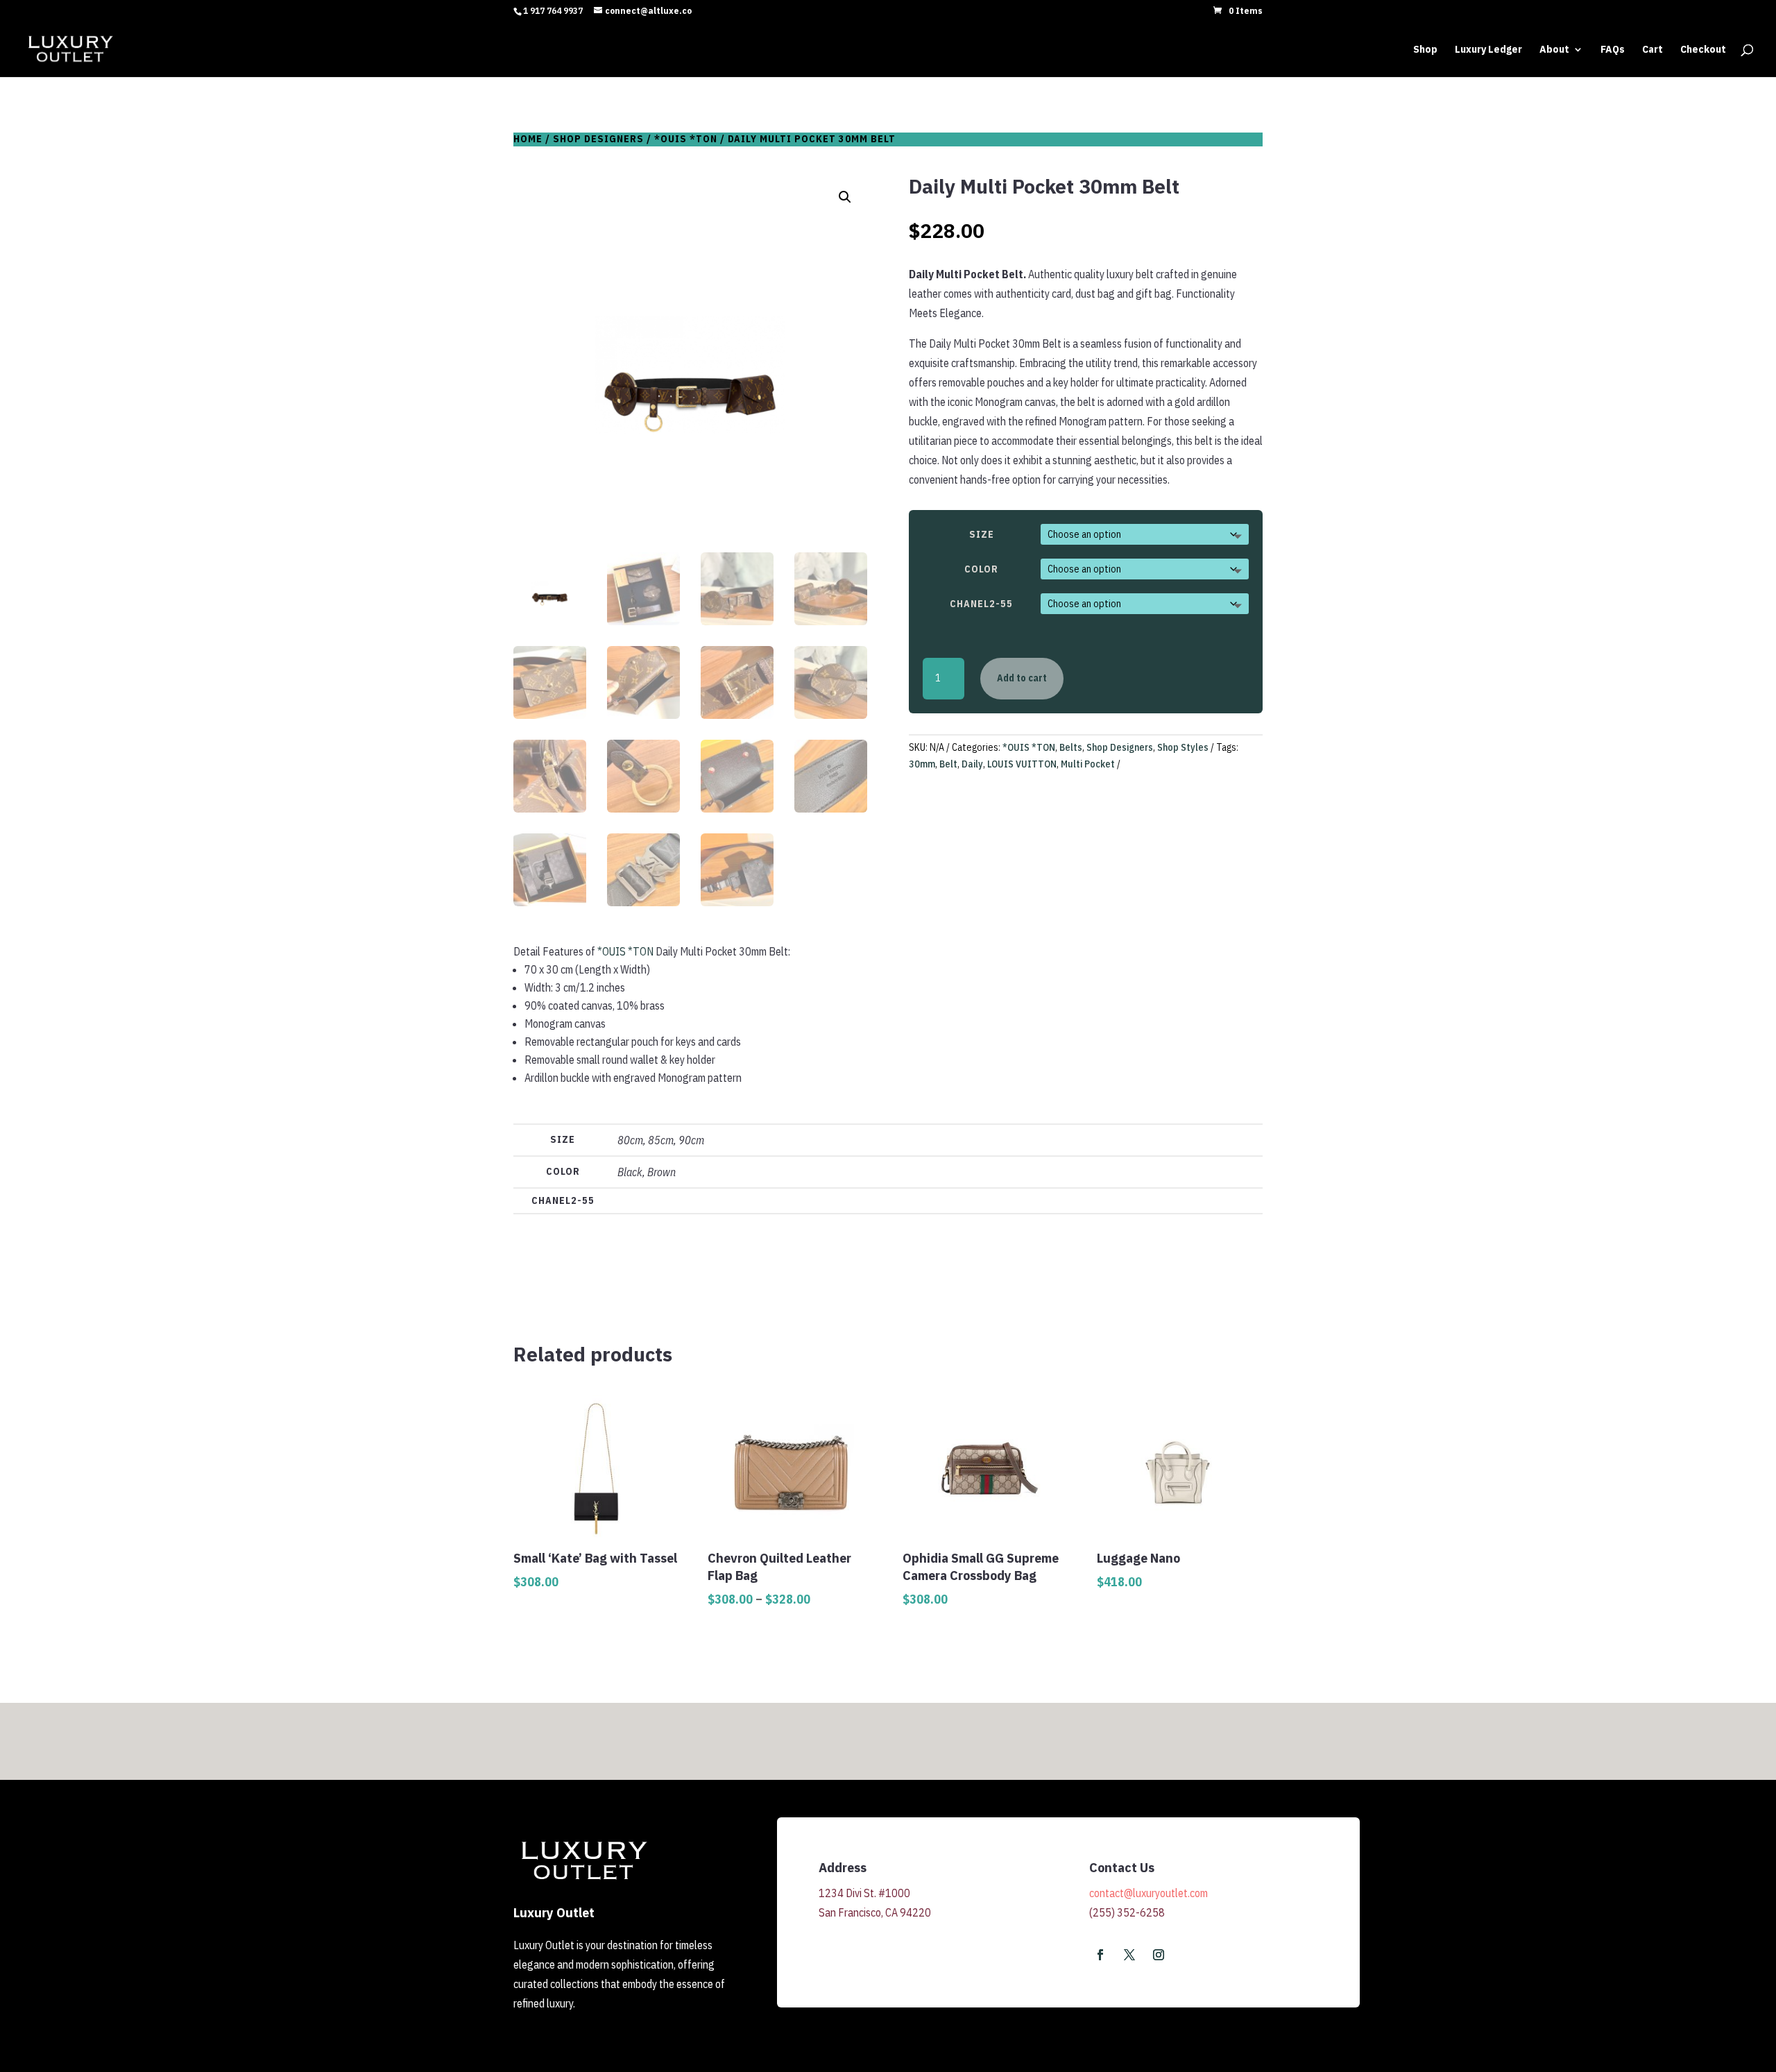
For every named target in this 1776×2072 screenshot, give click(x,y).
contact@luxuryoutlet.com (1149, 1893)
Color (981, 569)
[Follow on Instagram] (1159, 1955)
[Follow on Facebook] (1100, 1955)
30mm (922, 764)
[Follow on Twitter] (1129, 1955)
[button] (845, 197)
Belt (948, 764)
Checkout (1703, 50)
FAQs (1613, 50)
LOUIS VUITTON (1022, 764)
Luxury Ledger (1488, 50)
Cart (1653, 50)
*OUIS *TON (686, 139)
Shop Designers (598, 139)
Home (528, 139)
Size (982, 534)
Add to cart (1022, 678)
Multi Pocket (1088, 764)
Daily (972, 764)
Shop (1425, 50)
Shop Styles (1183, 747)
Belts (1071, 747)
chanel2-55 (981, 604)
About (1554, 50)
